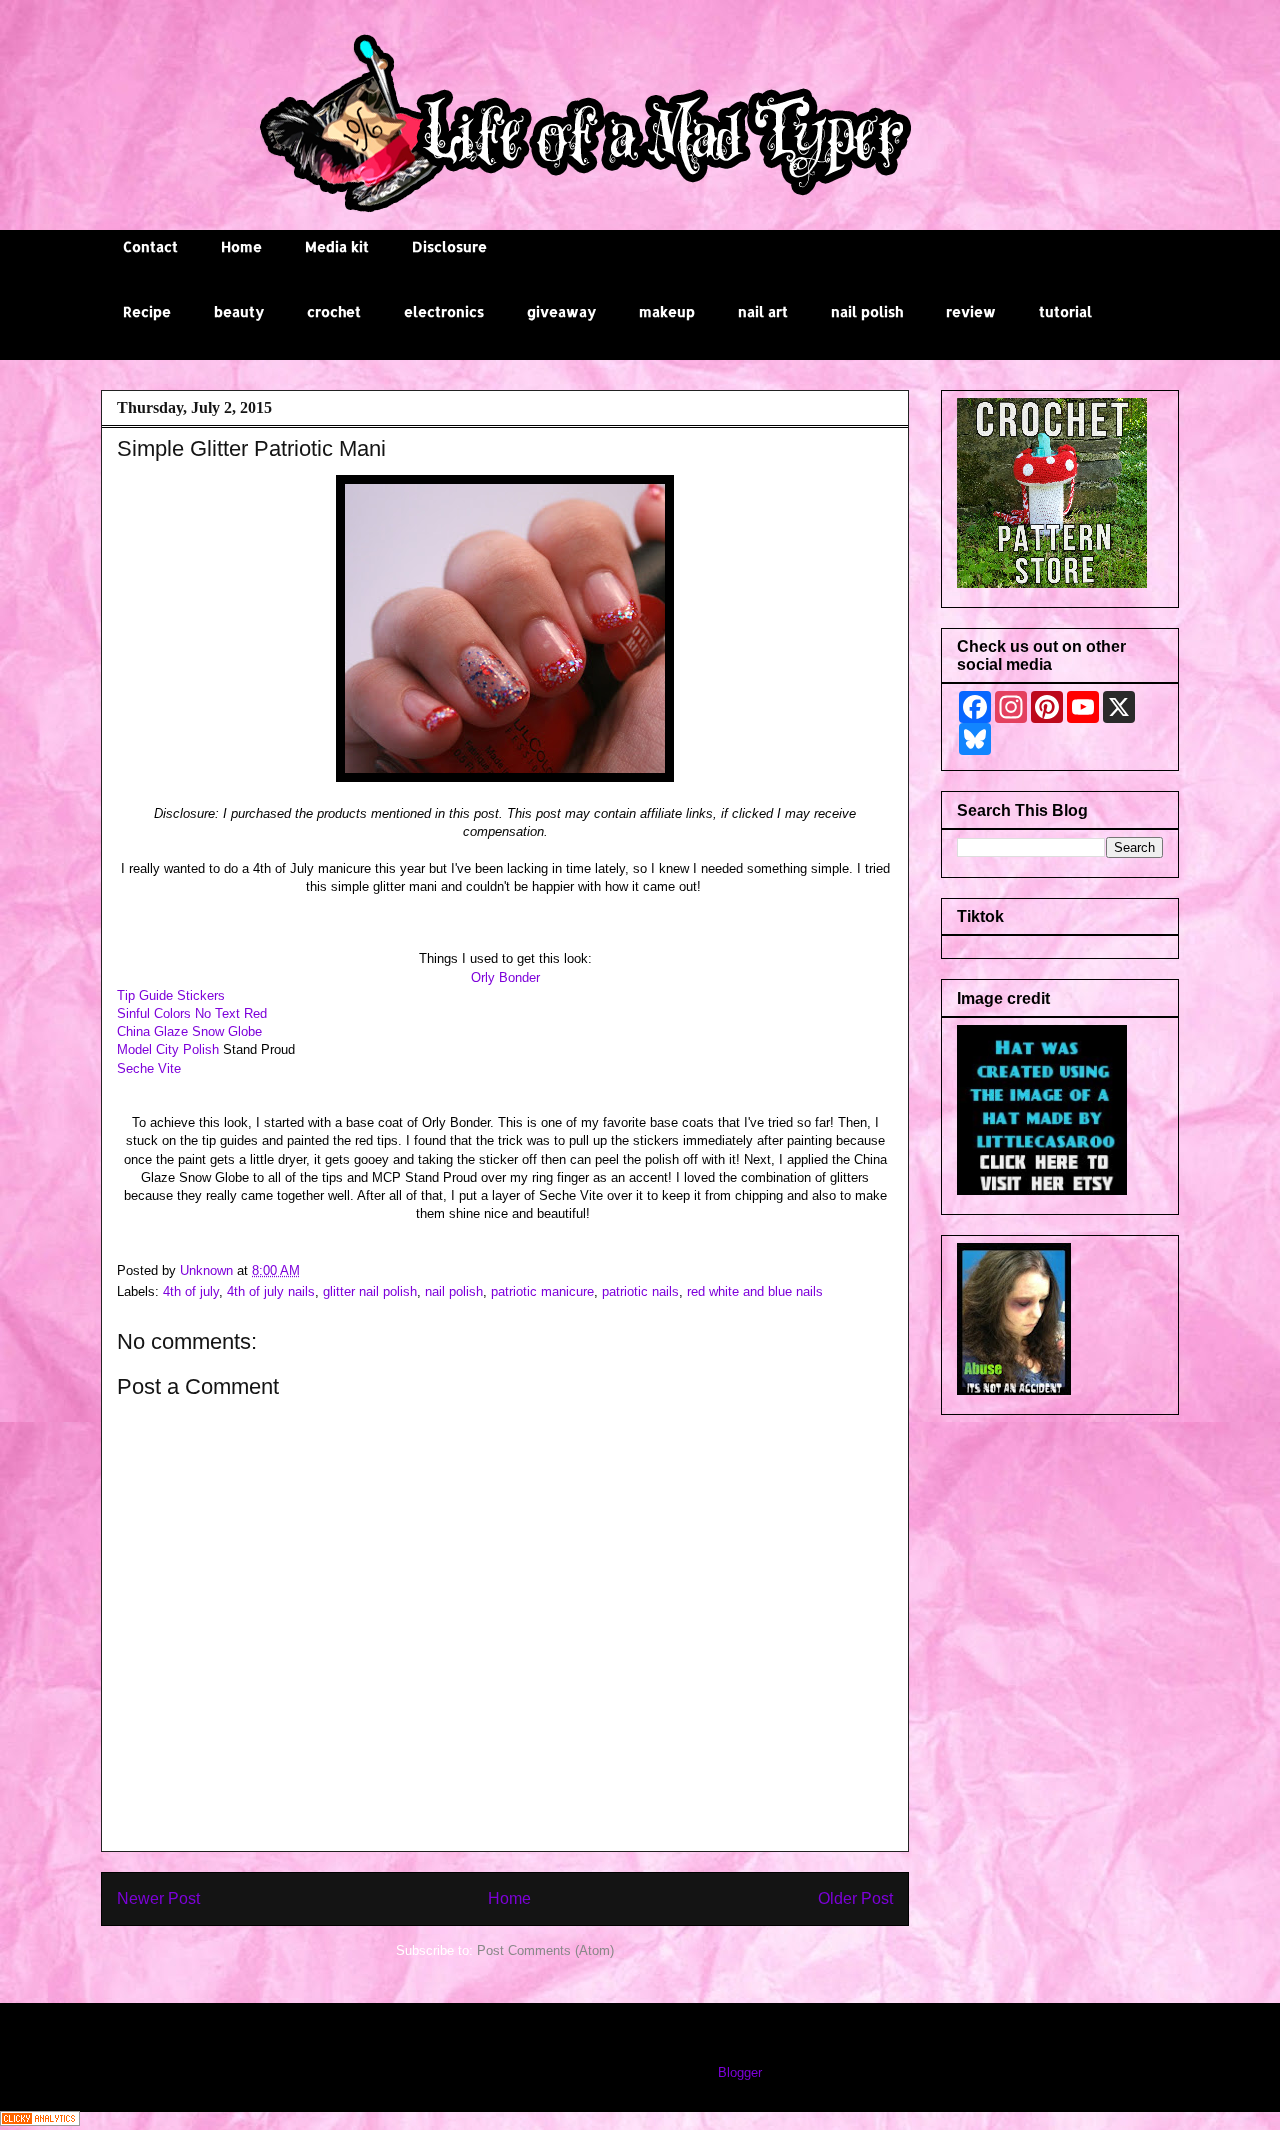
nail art (763, 311)
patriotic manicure (542, 1291)
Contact (150, 246)
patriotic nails (640, 1291)
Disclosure (449, 246)
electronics (444, 311)
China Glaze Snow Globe (189, 1031)
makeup (667, 311)
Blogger (739, 2072)
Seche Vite (149, 1068)
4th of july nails (271, 1291)
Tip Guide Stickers (171, 995)
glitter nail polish (370, 1291)
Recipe (147, 311)
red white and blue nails (755, 1291)
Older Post (855, 1898)
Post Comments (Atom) (545, 1950)
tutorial (1065, 311)
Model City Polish (168, 1049)
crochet (334, 311)
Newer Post (158, 1898)
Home (241, 246)
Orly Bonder (505, 977)
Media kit (337, 246)
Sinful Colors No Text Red (192, 1013)
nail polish (867, 311)
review (971, 311)
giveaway (561, 311)
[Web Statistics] (40, 2121)
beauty (239, 311)
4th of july (191, 1291)
